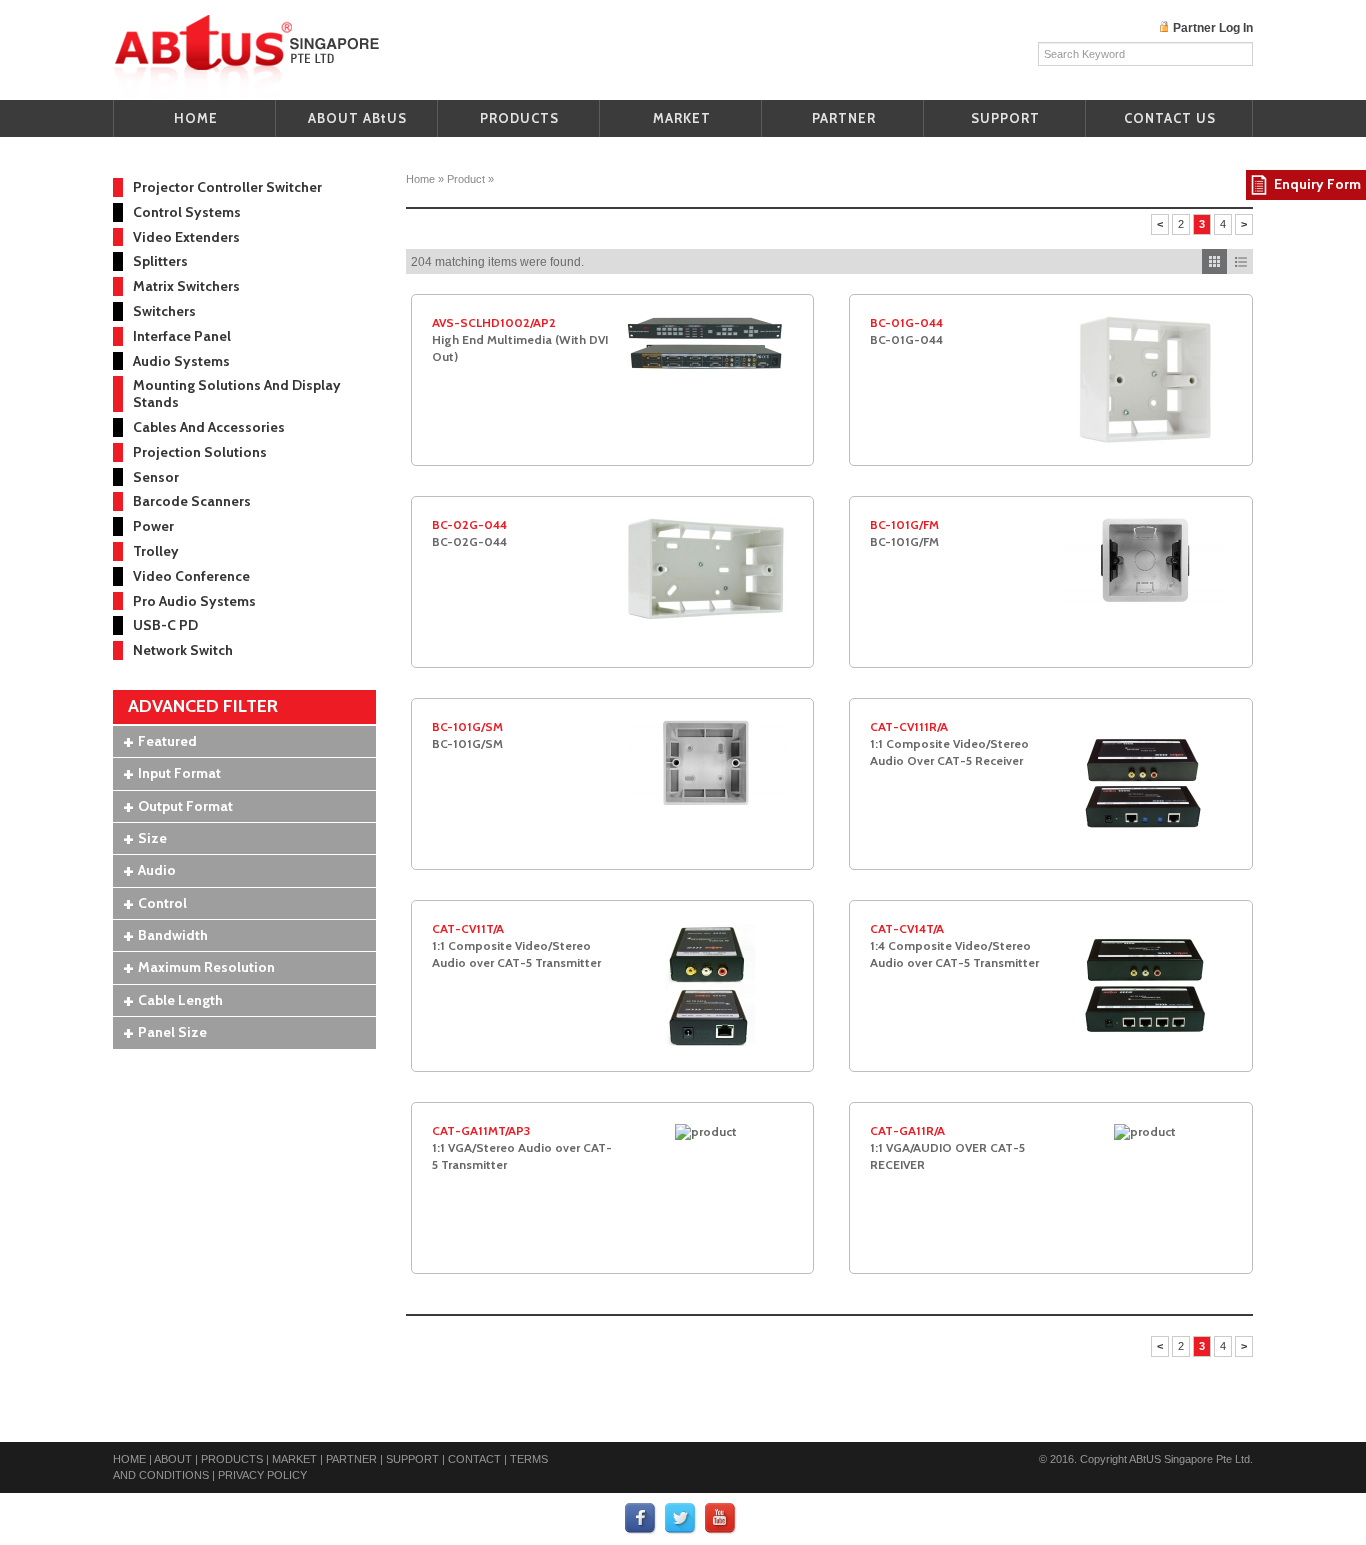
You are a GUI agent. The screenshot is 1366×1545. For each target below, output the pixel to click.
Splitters (160, 261)
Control (162, 903)
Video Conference (191, 576)
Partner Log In (1213, 28)
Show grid (1214, 261)
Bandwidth (173, 935)
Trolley (156, 551)
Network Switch (183, 650)
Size (152, 838)
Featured (167, 741)
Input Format (179, 773)
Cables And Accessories (209, 427)
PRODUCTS (519, 118)
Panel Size (172, 1032)
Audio (157, 870)
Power (153, 526)
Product (466, 179)
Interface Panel (182, 336)
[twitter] (681, 1518)
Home (420, 179)
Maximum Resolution (206, 967)
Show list (1240, 261)
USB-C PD (165, 625)
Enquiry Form (1317, 184)
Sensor (156, 477)
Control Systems (187, 212)
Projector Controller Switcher (227, 187)
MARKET (682, 118)
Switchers (164, 311)
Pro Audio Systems (194, 601)
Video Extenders (186, 237)
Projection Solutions (200, 452)
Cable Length (180, 1000)
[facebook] (641, 1518)
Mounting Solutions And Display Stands (237, 393)
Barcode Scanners (192, 501)
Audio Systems (181, 361)
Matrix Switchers (186, 286)
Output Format (185, 806)
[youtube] (721, 1518)
